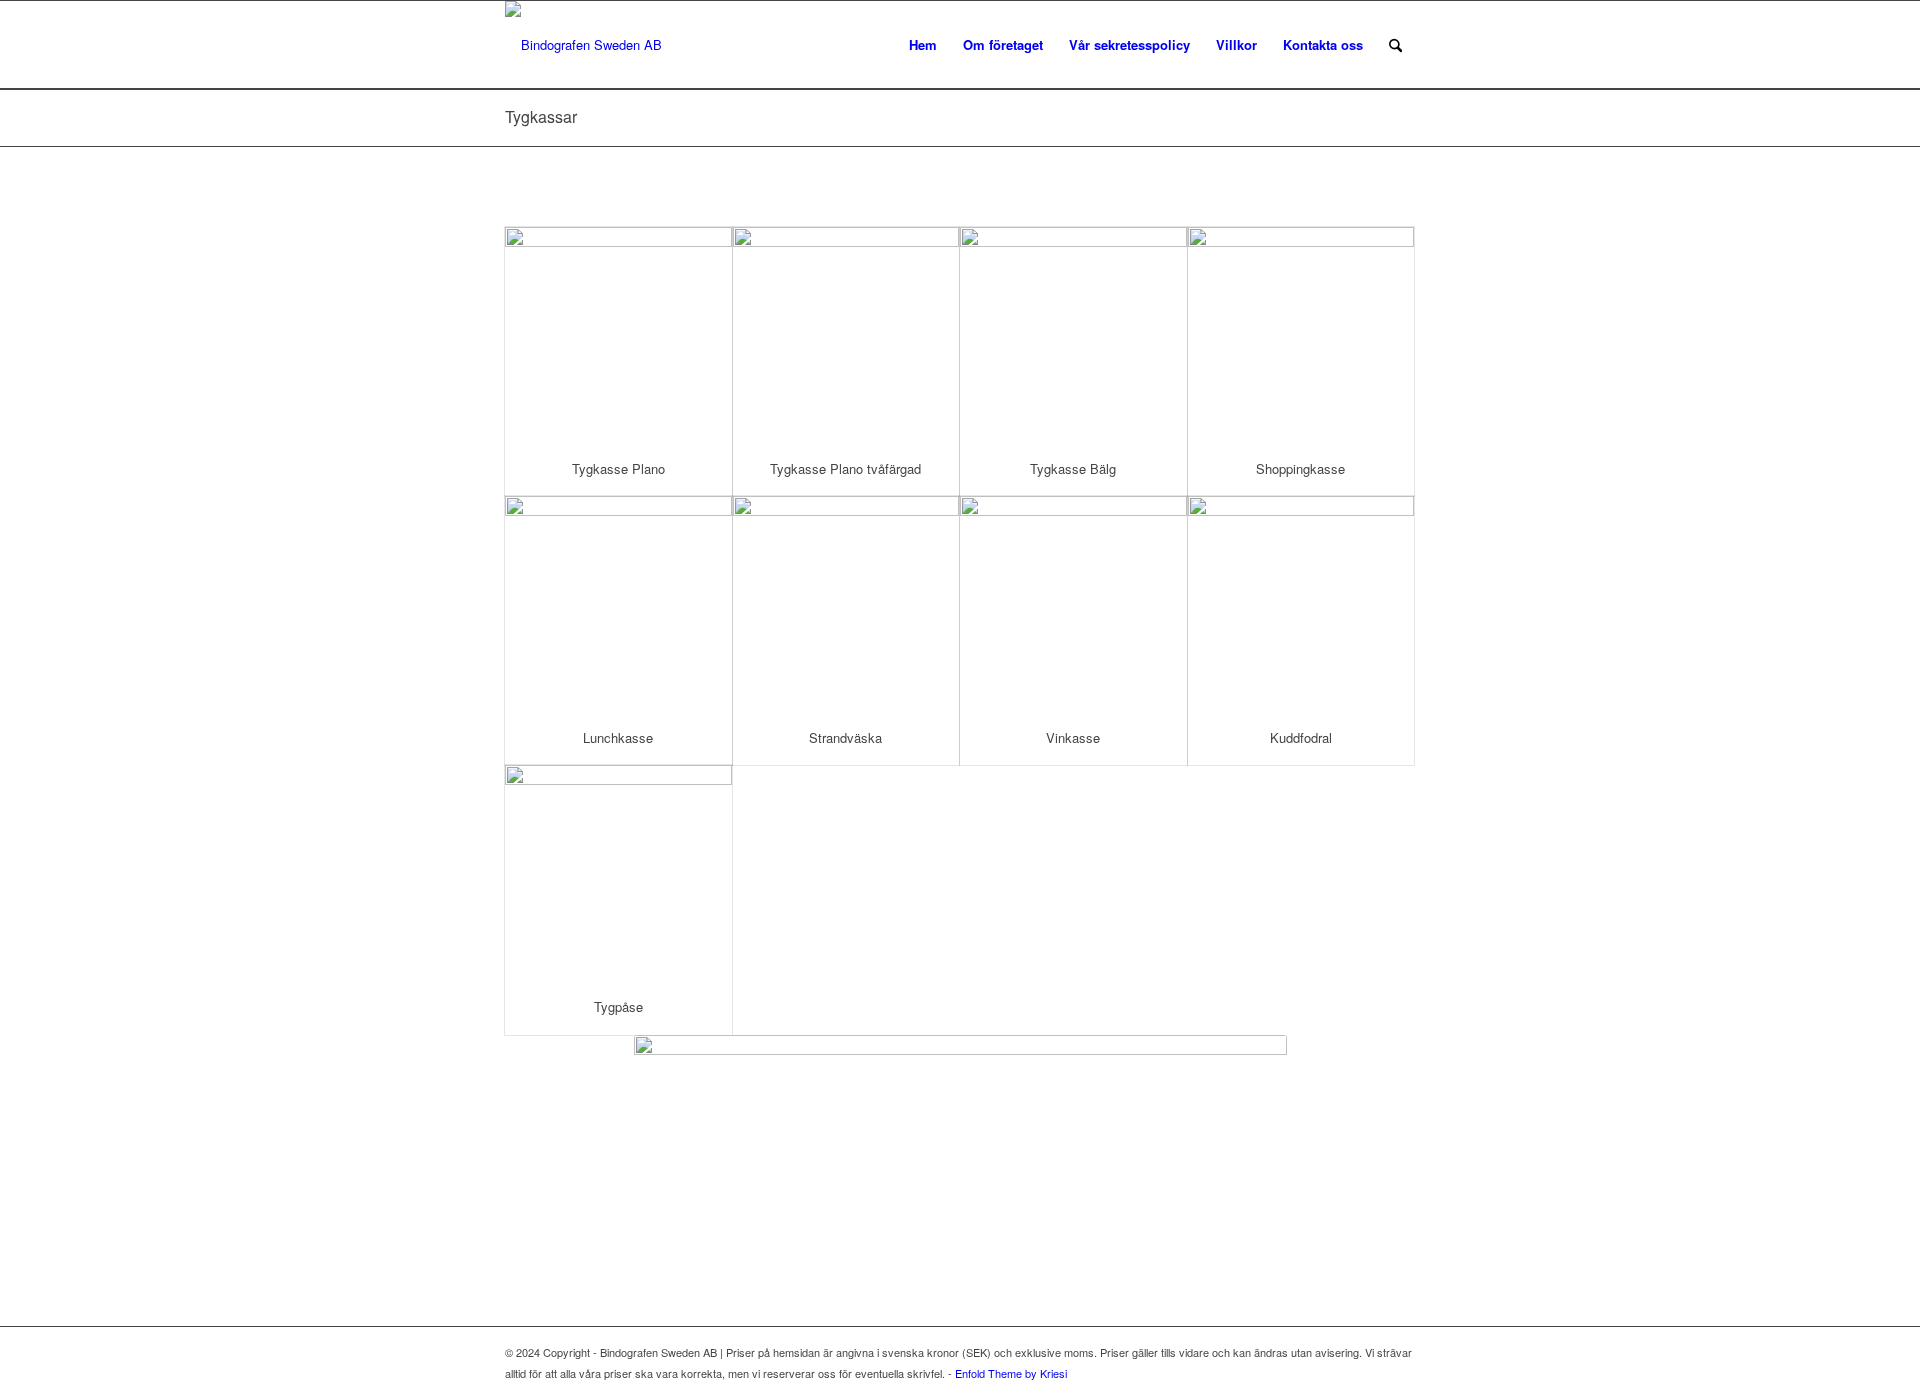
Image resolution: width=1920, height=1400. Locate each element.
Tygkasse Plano (618, 468)
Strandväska (845, 737)
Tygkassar (541, 116)
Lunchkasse (618, 737)
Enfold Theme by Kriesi (1011, 1373)
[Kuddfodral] (1301, 603)
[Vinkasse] (1073, 603)
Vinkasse (1073, 737)
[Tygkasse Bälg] (1073, 334)
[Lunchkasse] (618, 603)
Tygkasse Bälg (1073, 468)
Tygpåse (618, 1006)
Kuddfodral (1301, 737)
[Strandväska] (846, 603)
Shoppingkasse (1300, 468)
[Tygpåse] (618, 872)
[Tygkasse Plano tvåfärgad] (846, 334)
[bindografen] (583, 45)
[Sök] (1395, 45)
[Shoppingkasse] (1301, 334)
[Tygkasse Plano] (618, 334)
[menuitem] (923, 45)
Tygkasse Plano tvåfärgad (845, 468)
